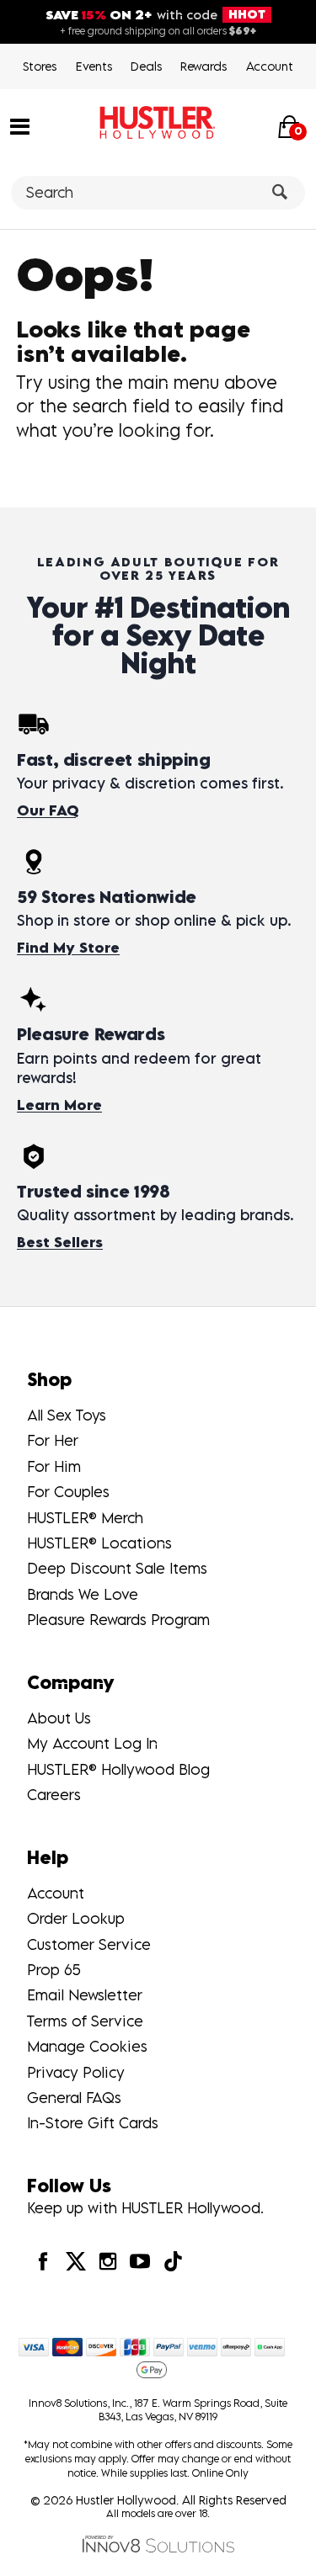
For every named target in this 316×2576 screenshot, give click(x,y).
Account (270, 66)
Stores (40, 66)
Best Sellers (60, 1242)
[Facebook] (43, 2261)
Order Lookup (76, 1918)
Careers (54, 1795)
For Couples (68, 1492)
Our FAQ (48, 810)
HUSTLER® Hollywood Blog (118, 1769)
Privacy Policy (76, 2072)
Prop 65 (54, 1970)
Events (94, 66)
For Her (53, 1440)
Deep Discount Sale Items (117, 1568)
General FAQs (74, 2098)
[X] (75, 2261)
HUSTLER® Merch (85, 1518)
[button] (20, 125)
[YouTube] (140, 2261)
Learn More (59, 1105)
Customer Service (89, 1944)
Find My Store (68, 948)
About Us (59, 1718)
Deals (146, 66)
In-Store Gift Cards (93, 2123)
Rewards (204, 66)
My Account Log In (92, 1743)
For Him (54, 1466)
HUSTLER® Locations (99, 1543)
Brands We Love (83, 1594)
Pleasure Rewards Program (118, 1620)
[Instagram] (108, 2261)
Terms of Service (85, 2021)
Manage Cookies (87, 2046)
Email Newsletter (85, 1995)
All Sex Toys (67, 1415)
